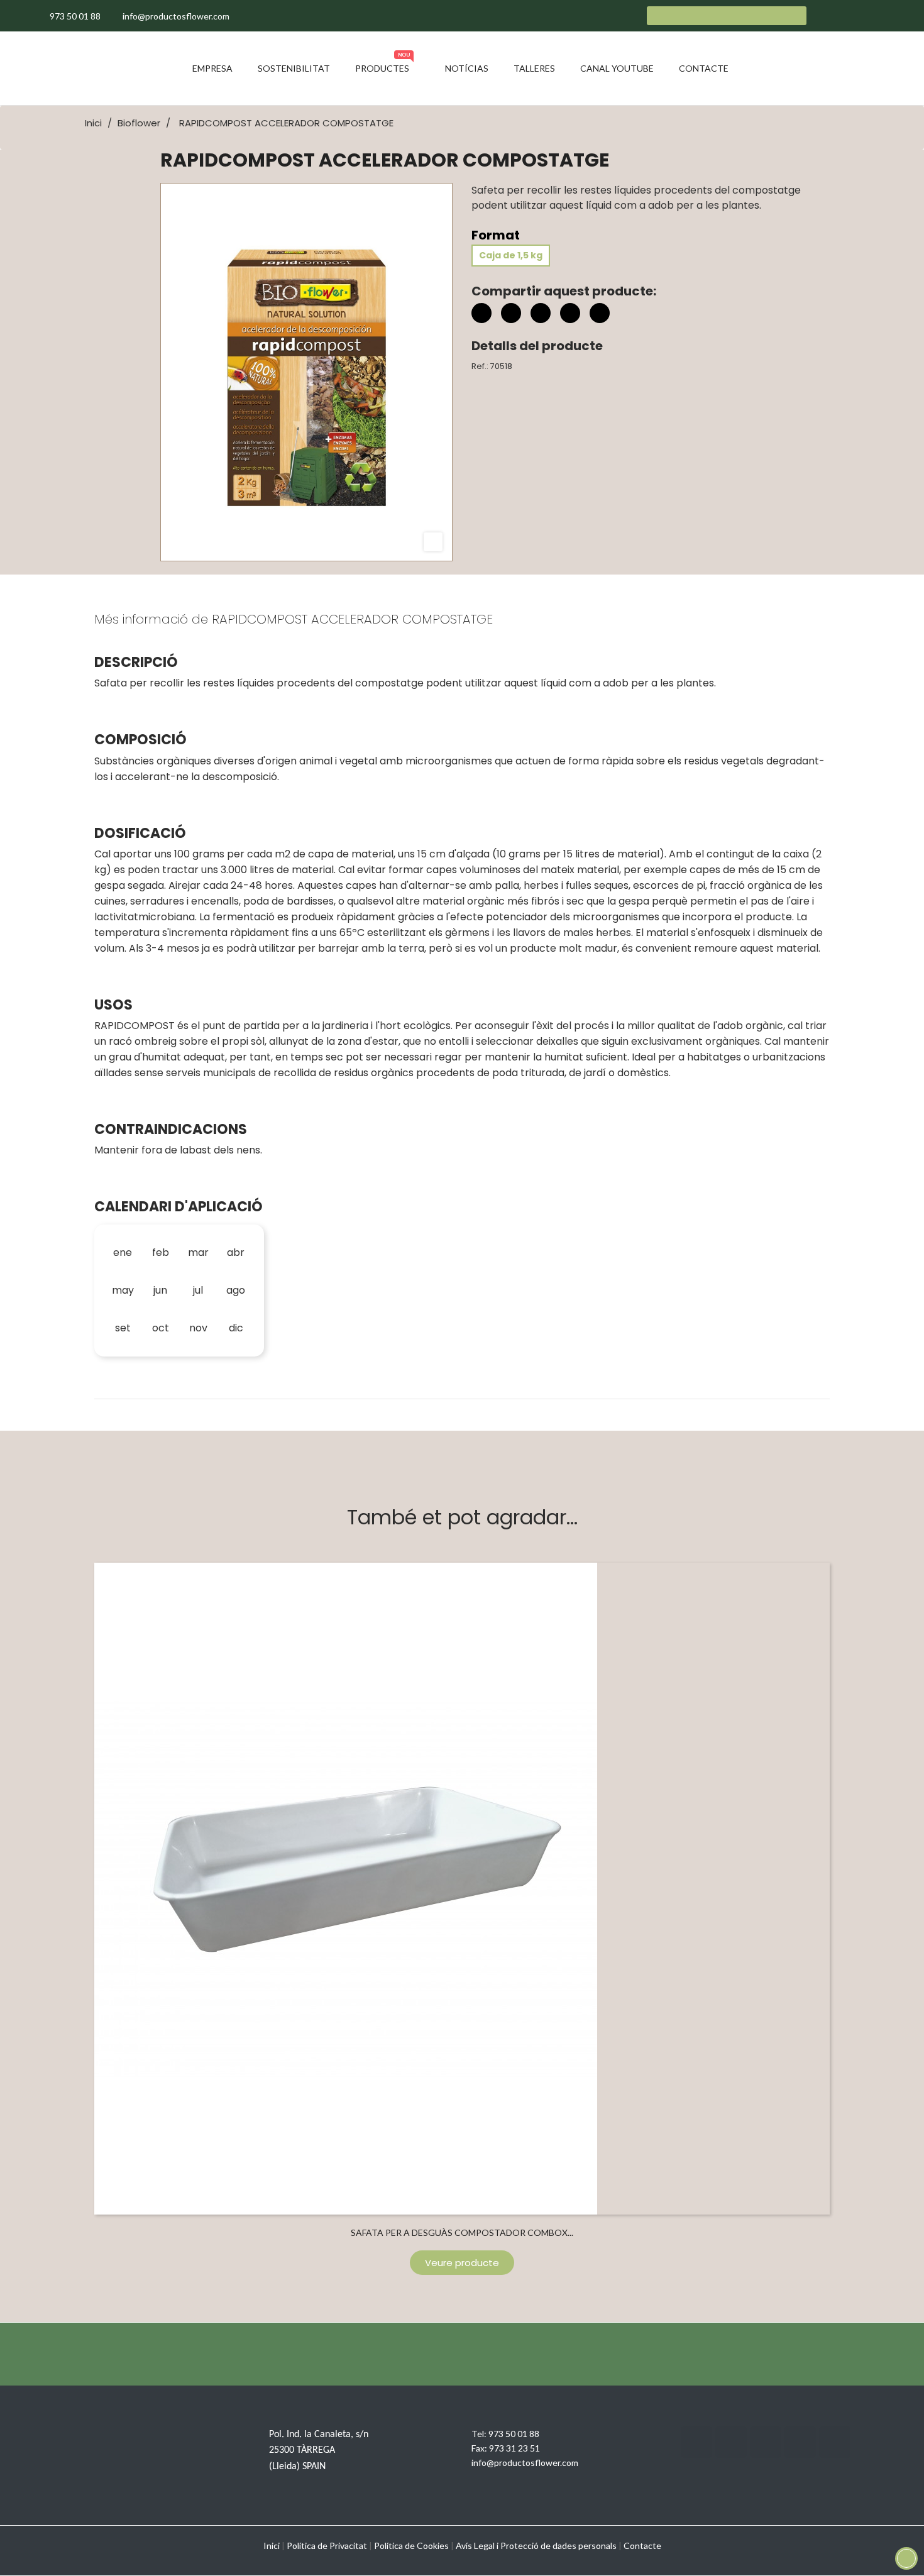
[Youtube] (800, 2442)
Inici (272, 2546)
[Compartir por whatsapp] (600, 315)
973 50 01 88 (514, 2434)
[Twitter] (731, 2442)
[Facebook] (696, 2442)
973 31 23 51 (514, 2448)
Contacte (642, 2546)
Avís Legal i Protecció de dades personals (536, 2546)
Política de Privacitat (327, 2546)
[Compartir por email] (570, 315)
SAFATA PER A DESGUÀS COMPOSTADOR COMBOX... (462, 2232)
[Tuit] (511, 313)
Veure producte (462, 2263)
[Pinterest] (541, 313)
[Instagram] (766, 2442)
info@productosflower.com (525, 2463)
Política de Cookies (411, 2546)
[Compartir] (481, 313)
